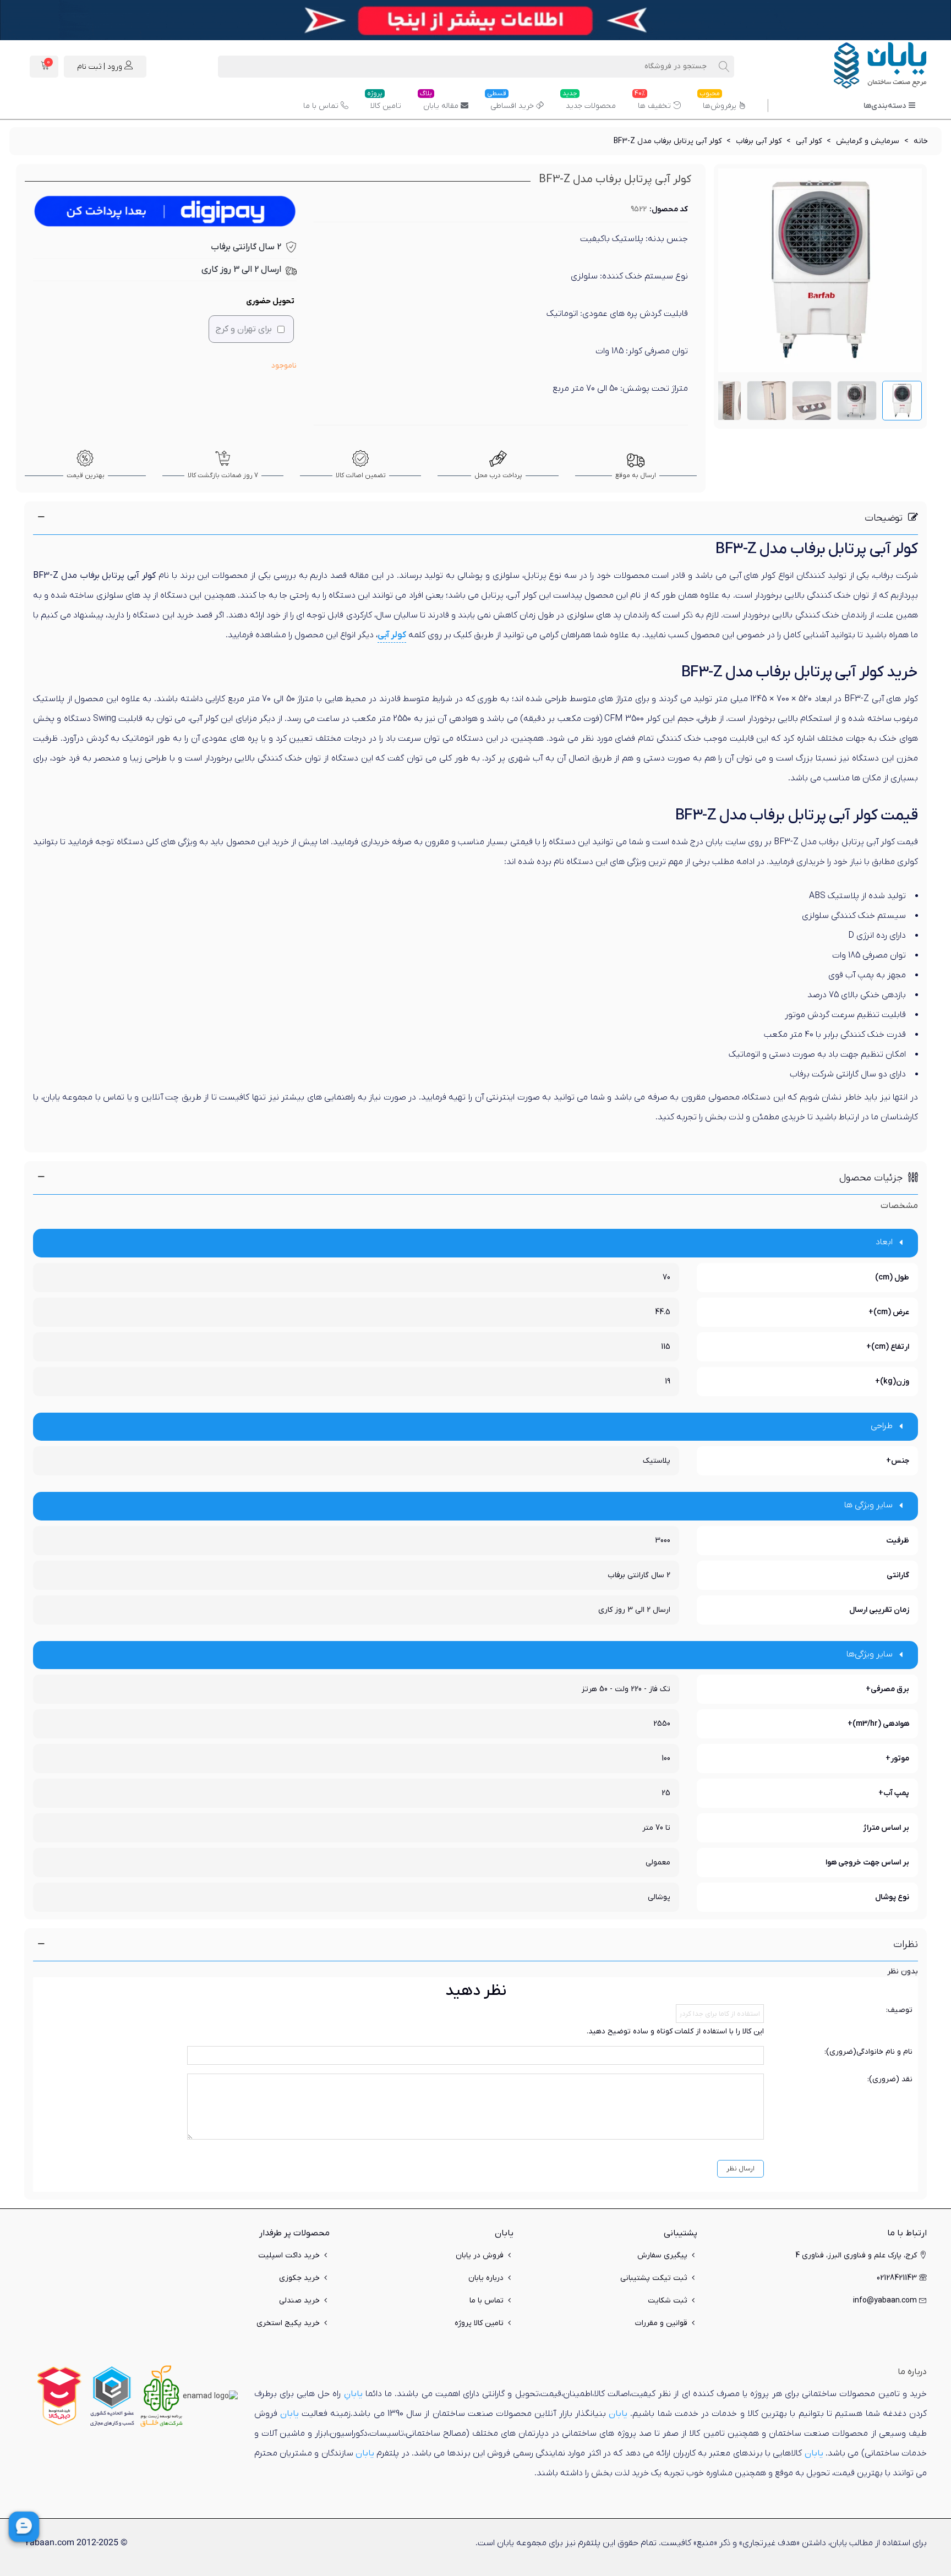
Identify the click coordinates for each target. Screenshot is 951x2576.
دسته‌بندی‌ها (885, 106)
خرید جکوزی (299, 2278)
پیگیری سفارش (662, 2255)
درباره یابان (486, 2278)
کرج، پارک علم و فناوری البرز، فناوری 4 (856, 2255)
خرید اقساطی (510, 102)
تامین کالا (384, 102)
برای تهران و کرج (244, 329)
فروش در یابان (480, 2255)
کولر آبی (392, 635)
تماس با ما (321, 106)
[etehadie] (112, 2396)
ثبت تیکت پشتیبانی (654, 2278)
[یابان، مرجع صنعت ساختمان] (866, 67)
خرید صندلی (299, 2301)
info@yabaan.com (885, 2301)
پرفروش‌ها (718, 102)
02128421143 (897, 2278)
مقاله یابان (439, 102)
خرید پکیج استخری (288, 2323)
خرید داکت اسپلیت (289, 2255)
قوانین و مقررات (661, 2323)
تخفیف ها (653, 102)
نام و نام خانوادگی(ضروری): (868, 2052)
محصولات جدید (589, 102)
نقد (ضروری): (890, 2079)
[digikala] (59, 2396)
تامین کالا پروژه (479, 2323)
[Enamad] (210, 2396)
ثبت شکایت (668, 2301)
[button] (475, 518)
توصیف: (899, 2010)
